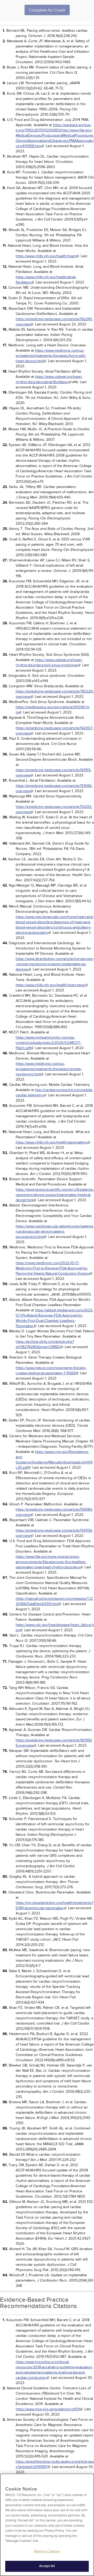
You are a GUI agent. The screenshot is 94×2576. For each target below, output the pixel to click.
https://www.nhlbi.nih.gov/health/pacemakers (51, 1142)
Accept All (47, 2566)
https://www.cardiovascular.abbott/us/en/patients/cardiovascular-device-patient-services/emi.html (55, 1231)
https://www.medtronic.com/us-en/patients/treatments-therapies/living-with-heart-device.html (51, 356)
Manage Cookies (47, 2551)
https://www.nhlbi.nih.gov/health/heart (46, 256)
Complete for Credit (47, 10)
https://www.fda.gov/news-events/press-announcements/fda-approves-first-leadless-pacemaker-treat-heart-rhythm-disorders (51, 1562)
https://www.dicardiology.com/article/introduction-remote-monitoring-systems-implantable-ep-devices (55, 964)
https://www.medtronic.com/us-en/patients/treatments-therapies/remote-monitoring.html (49, 1069)
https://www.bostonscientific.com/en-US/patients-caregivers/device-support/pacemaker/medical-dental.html (55, 1195)
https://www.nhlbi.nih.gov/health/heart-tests (50, 985)
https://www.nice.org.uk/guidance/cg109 (48, 2409)
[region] (47, 2525)
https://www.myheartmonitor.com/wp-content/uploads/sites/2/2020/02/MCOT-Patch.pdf (48, 1043)
